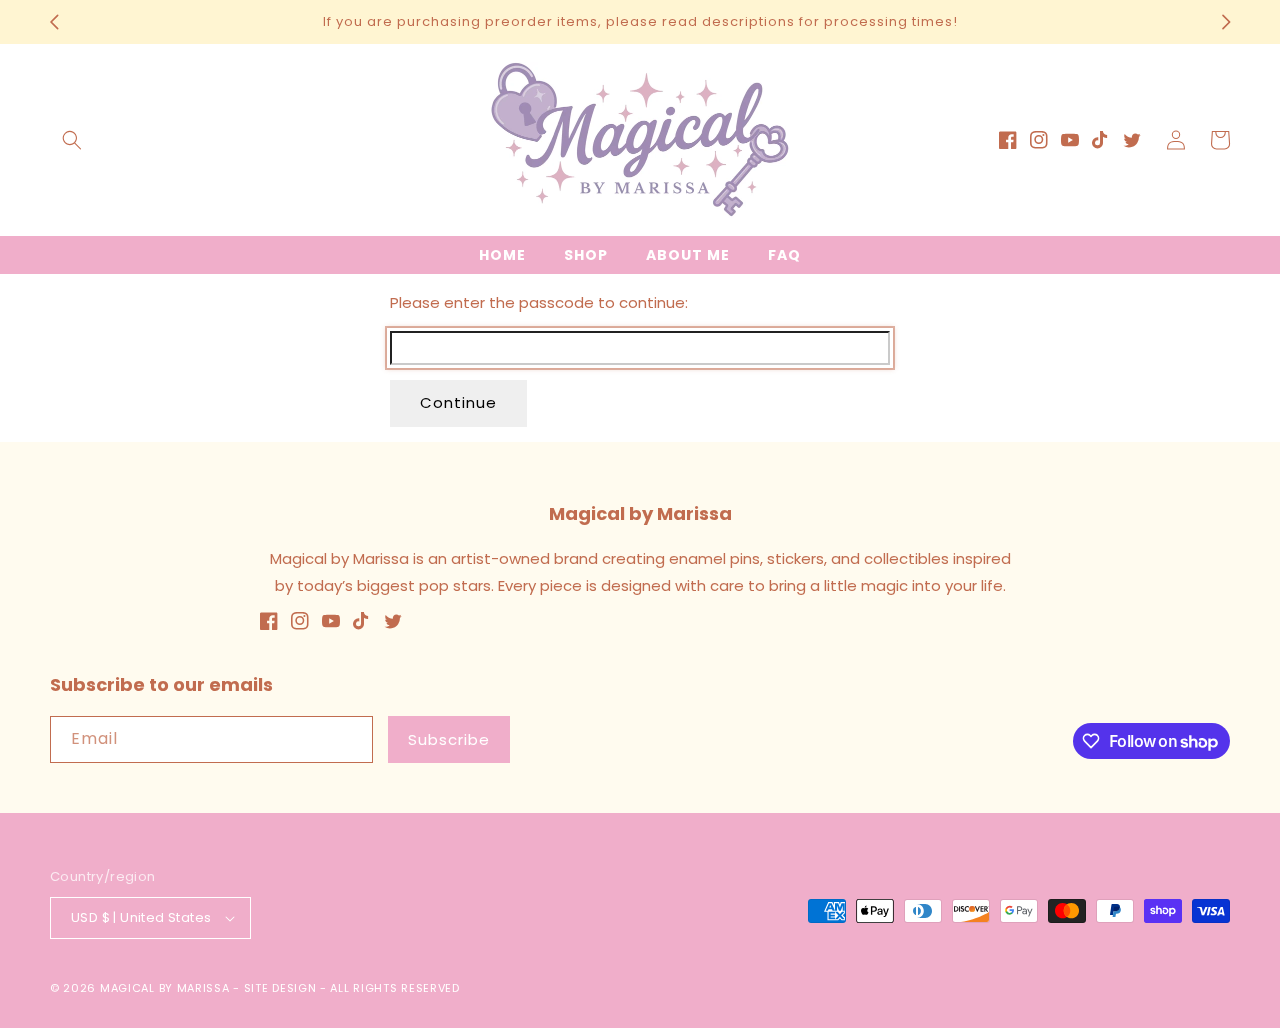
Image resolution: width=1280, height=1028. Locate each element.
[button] (72, 140)
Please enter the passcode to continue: (539, 302)
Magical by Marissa (165, 988)
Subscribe (449, 739)
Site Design (280, 988)
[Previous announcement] (54, 22)
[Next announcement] (1226, 22)
